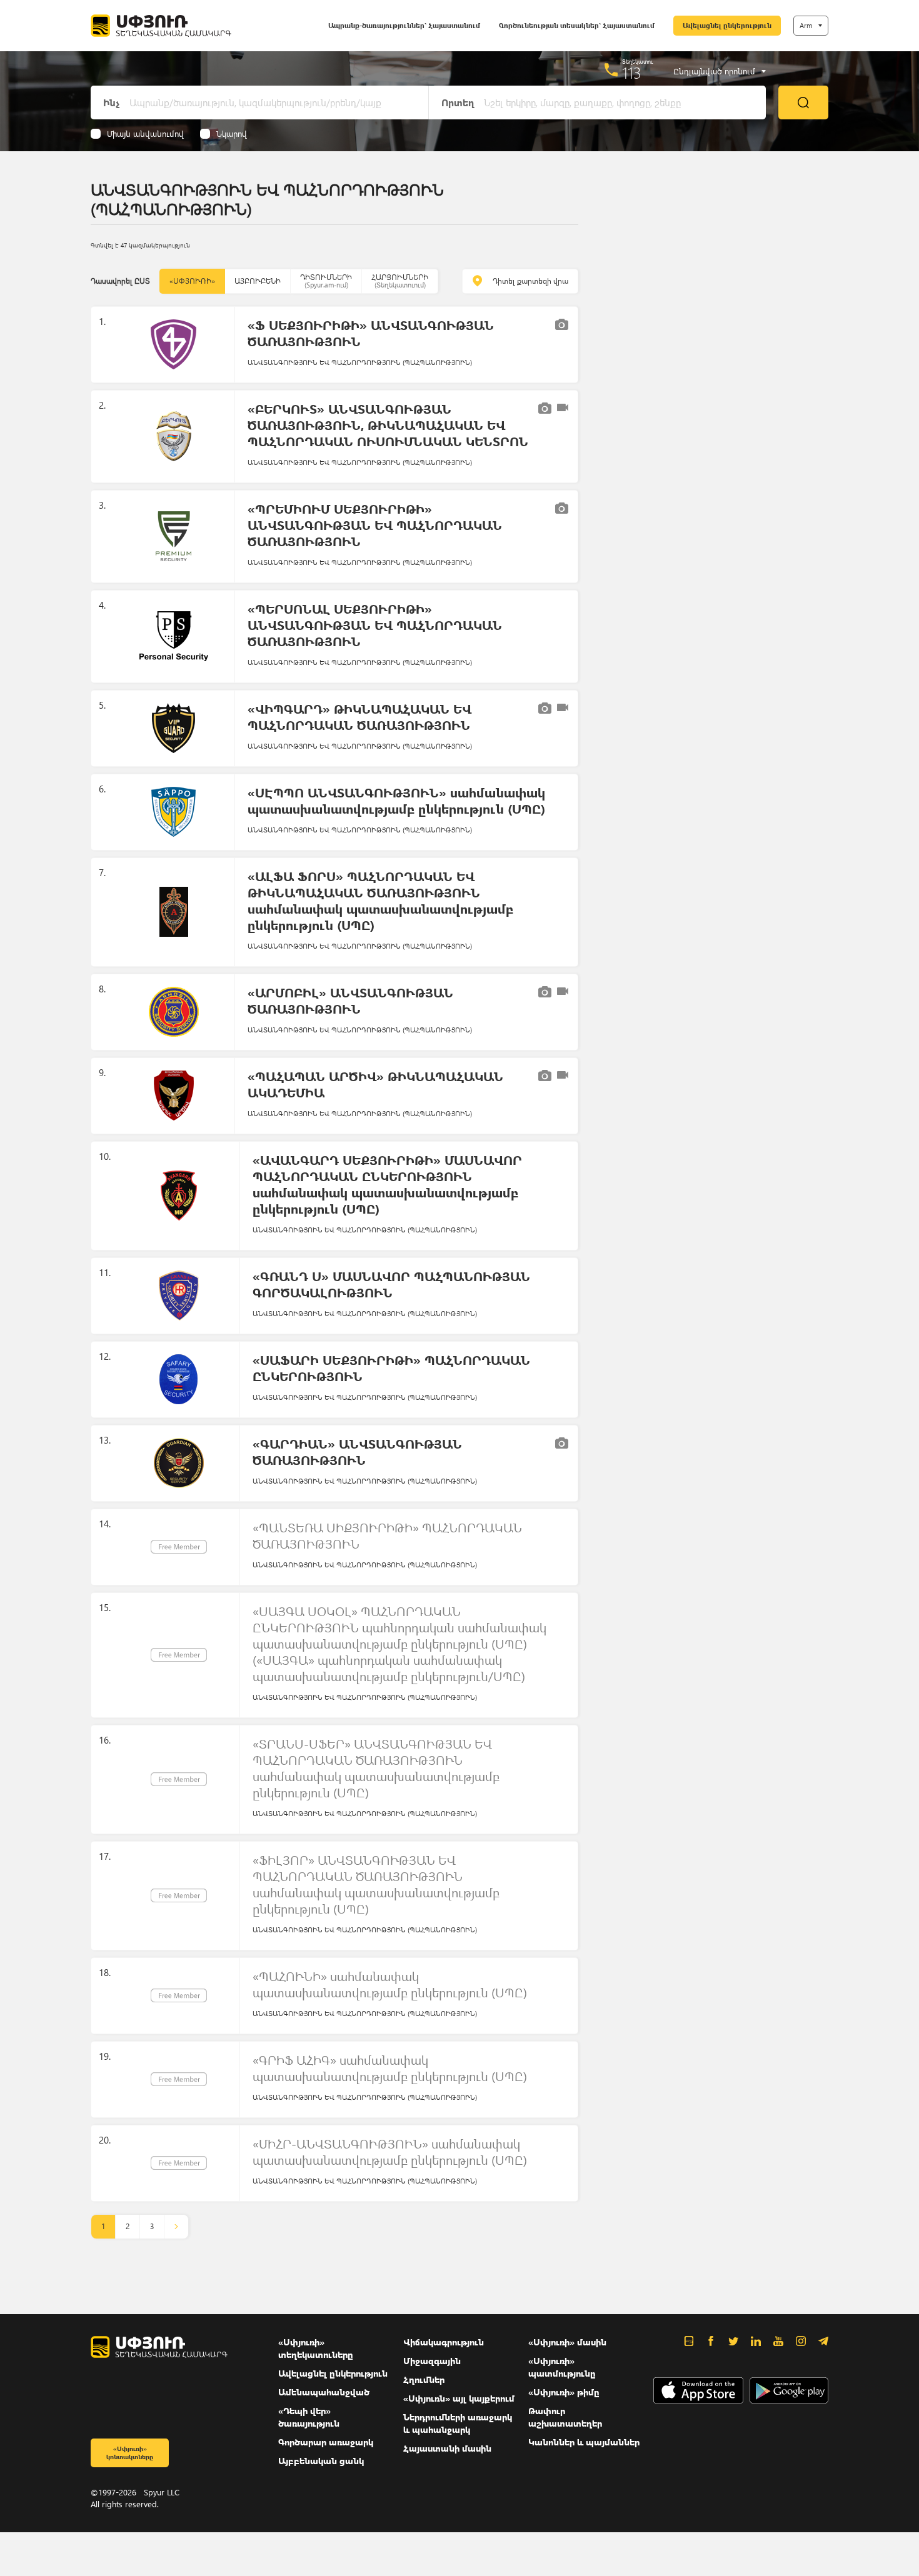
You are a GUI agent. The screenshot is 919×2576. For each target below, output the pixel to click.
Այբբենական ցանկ (321, 2461)
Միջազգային (432, 2361)
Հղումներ (424, 2379)
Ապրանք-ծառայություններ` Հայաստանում (404, 25)
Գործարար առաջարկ (326, 2442)
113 (632, 72)
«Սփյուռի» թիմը (564, 2392)
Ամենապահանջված (324, 2392)
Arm (806, 25)
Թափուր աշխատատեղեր (565, 2417)
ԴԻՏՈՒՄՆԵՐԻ (326, 281)
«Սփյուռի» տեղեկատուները (316, 2348)
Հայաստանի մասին (447, 2448)
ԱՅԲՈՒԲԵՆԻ (258, 281)
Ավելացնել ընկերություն (727, 25)
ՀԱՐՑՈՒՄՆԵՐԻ (400, 281)
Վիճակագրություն (444, 2342)
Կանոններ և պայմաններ (584, 2442)
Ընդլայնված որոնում (714, 71)
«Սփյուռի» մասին (567, 2342)
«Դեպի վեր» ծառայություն (309, 2417)
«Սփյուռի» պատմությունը (562, 2367)
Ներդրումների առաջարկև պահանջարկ (458, 2423)
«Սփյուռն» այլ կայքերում (459, 2398)
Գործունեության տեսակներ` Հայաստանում (577, 25)
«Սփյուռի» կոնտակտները (130, 2453)
